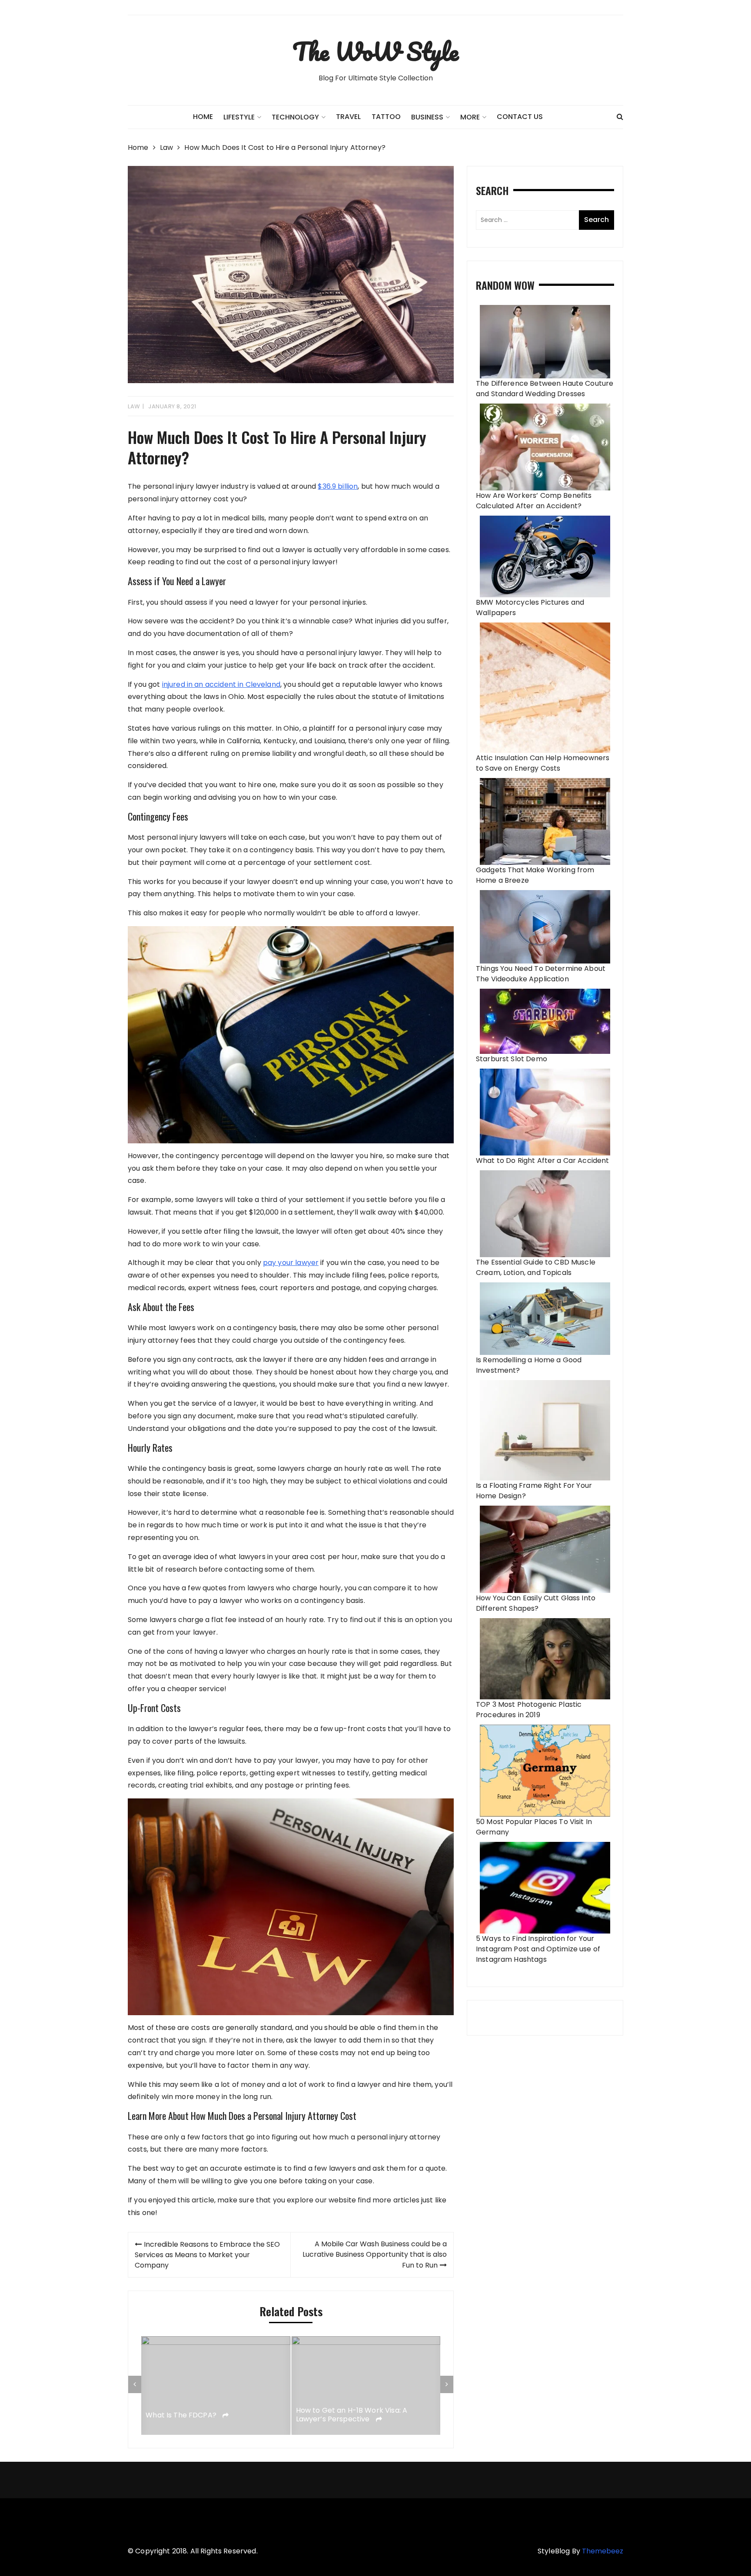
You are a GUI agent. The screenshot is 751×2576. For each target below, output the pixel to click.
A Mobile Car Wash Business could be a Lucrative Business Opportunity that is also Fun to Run (375, 2255)
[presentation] (135, 2384)
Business (427, 117)
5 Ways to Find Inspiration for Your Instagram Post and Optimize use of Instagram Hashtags (538, 1949)
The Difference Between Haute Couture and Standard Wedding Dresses (545, 389)
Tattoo (386, 117)
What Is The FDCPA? (182, 2415)
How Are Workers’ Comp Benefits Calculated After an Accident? (534, 501)
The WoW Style (375, 51)
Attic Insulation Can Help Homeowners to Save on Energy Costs (543, 763)
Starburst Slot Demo (512, 1059)
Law (134, 406)
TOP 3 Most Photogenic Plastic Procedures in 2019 (529, 1710)
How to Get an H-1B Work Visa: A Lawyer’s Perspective (352, 2415)
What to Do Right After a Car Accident (543, 1161)
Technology (295, 117)
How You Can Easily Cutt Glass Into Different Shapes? (536, 1603)
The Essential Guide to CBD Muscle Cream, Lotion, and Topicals (536, 1267)
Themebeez (603, 2551)
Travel (348, 117)
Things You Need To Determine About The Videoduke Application (541, 974)
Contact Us (520, 117)
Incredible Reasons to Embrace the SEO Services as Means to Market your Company (207, 2255)
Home (203, 117)
